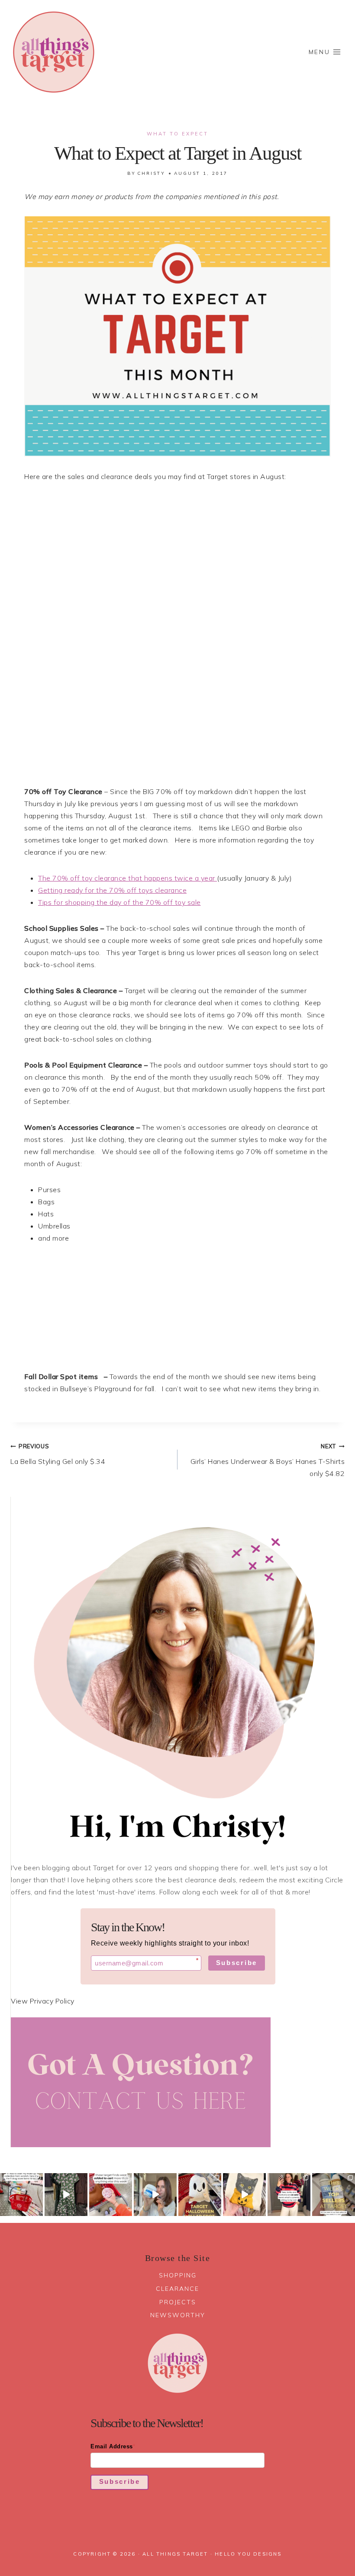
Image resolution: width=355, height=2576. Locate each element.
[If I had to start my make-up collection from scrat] (21, 2195)
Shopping (178, 2275)
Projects (178, 2302)
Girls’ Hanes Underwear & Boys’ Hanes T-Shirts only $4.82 (268, 1460)
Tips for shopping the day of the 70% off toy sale (119, 902)
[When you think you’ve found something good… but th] (66, 2195)
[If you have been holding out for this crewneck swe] (244, 2195)
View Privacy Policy (43, 2001)
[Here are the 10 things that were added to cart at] (111, 2195)
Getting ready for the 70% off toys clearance (112, 890)
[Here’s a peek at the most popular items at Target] (334, 2195)
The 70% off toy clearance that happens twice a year (127, 878)
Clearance (177, 2289)
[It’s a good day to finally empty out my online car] (289, 2195)
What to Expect (177, 134)
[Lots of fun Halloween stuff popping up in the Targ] (200, 2195)
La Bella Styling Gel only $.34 (58, 1454)
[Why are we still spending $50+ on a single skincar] (155, 2195)
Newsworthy (178, 2315)
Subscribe (237, 1963)
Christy (151, 173)
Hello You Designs (248, 2554)
